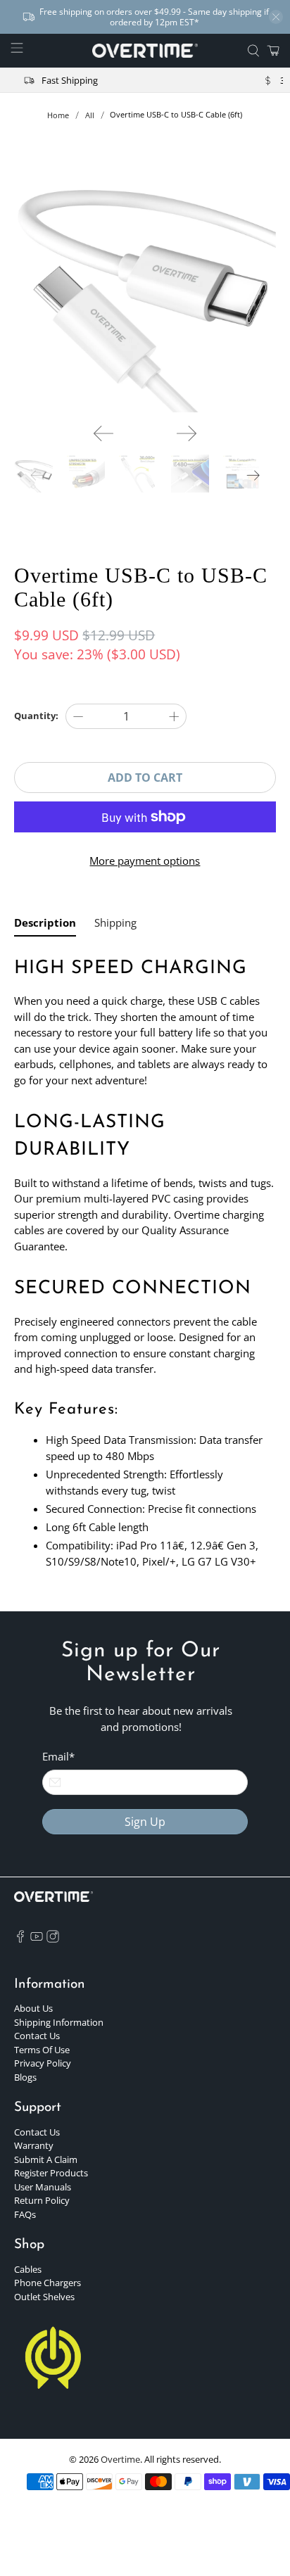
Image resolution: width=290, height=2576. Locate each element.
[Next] (187, 433)
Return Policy (42, 2200)
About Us (33, 2008)
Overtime (120, 2460)
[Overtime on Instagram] (53, 1939)
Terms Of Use (42, 2050)
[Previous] (103, 433)
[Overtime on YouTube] (37, 1939)
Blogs (25, 2077)
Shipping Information (59, 2022)
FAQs (25, 2214)
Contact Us (37, 2036)
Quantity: (36, 716)
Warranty (34, 2145)
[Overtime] (145, 51)
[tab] (45, 926)
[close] (276, 17)
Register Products (51, 2173)
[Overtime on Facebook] (20, 1939)
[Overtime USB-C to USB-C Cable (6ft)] (145, 282)
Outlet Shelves (44, 2297)
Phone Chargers (48, 2283)
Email (58, 1756)
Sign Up (145, 1822)
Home (58, 115)
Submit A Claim (46, 2159)
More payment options (145, 861)
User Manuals (43, 2187)
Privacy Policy (43, 2063)
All (90, 115)
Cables (28, 2269)
